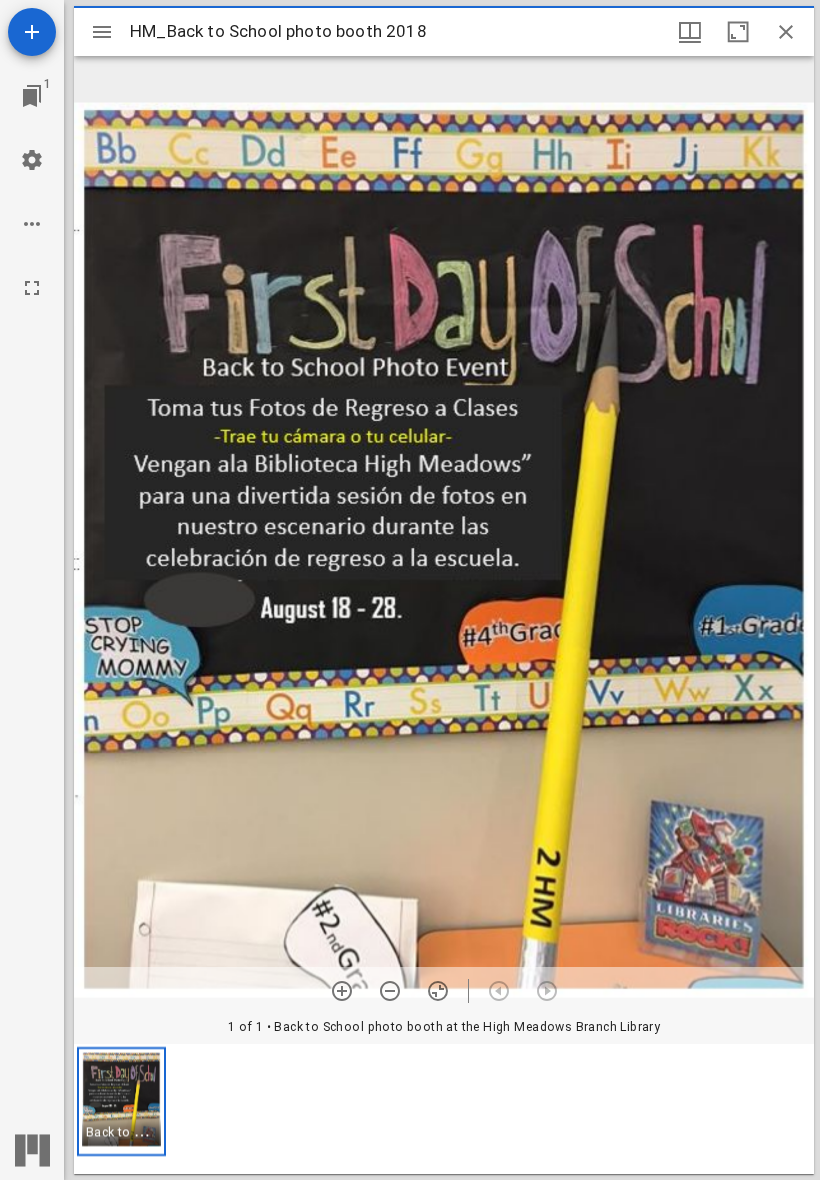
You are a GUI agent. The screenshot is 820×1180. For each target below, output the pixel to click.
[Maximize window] (738, 32)
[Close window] (786, 32)
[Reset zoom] (438, 991)
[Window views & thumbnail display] (690, 32)
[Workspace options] (32, 224)
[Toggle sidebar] (102, 32)
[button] (121, 1101)
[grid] (444, 1109)
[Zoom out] (390, 991)
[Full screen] (32, 288)
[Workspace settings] (32, 160)
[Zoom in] (342, 991)
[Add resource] (32, 32)
